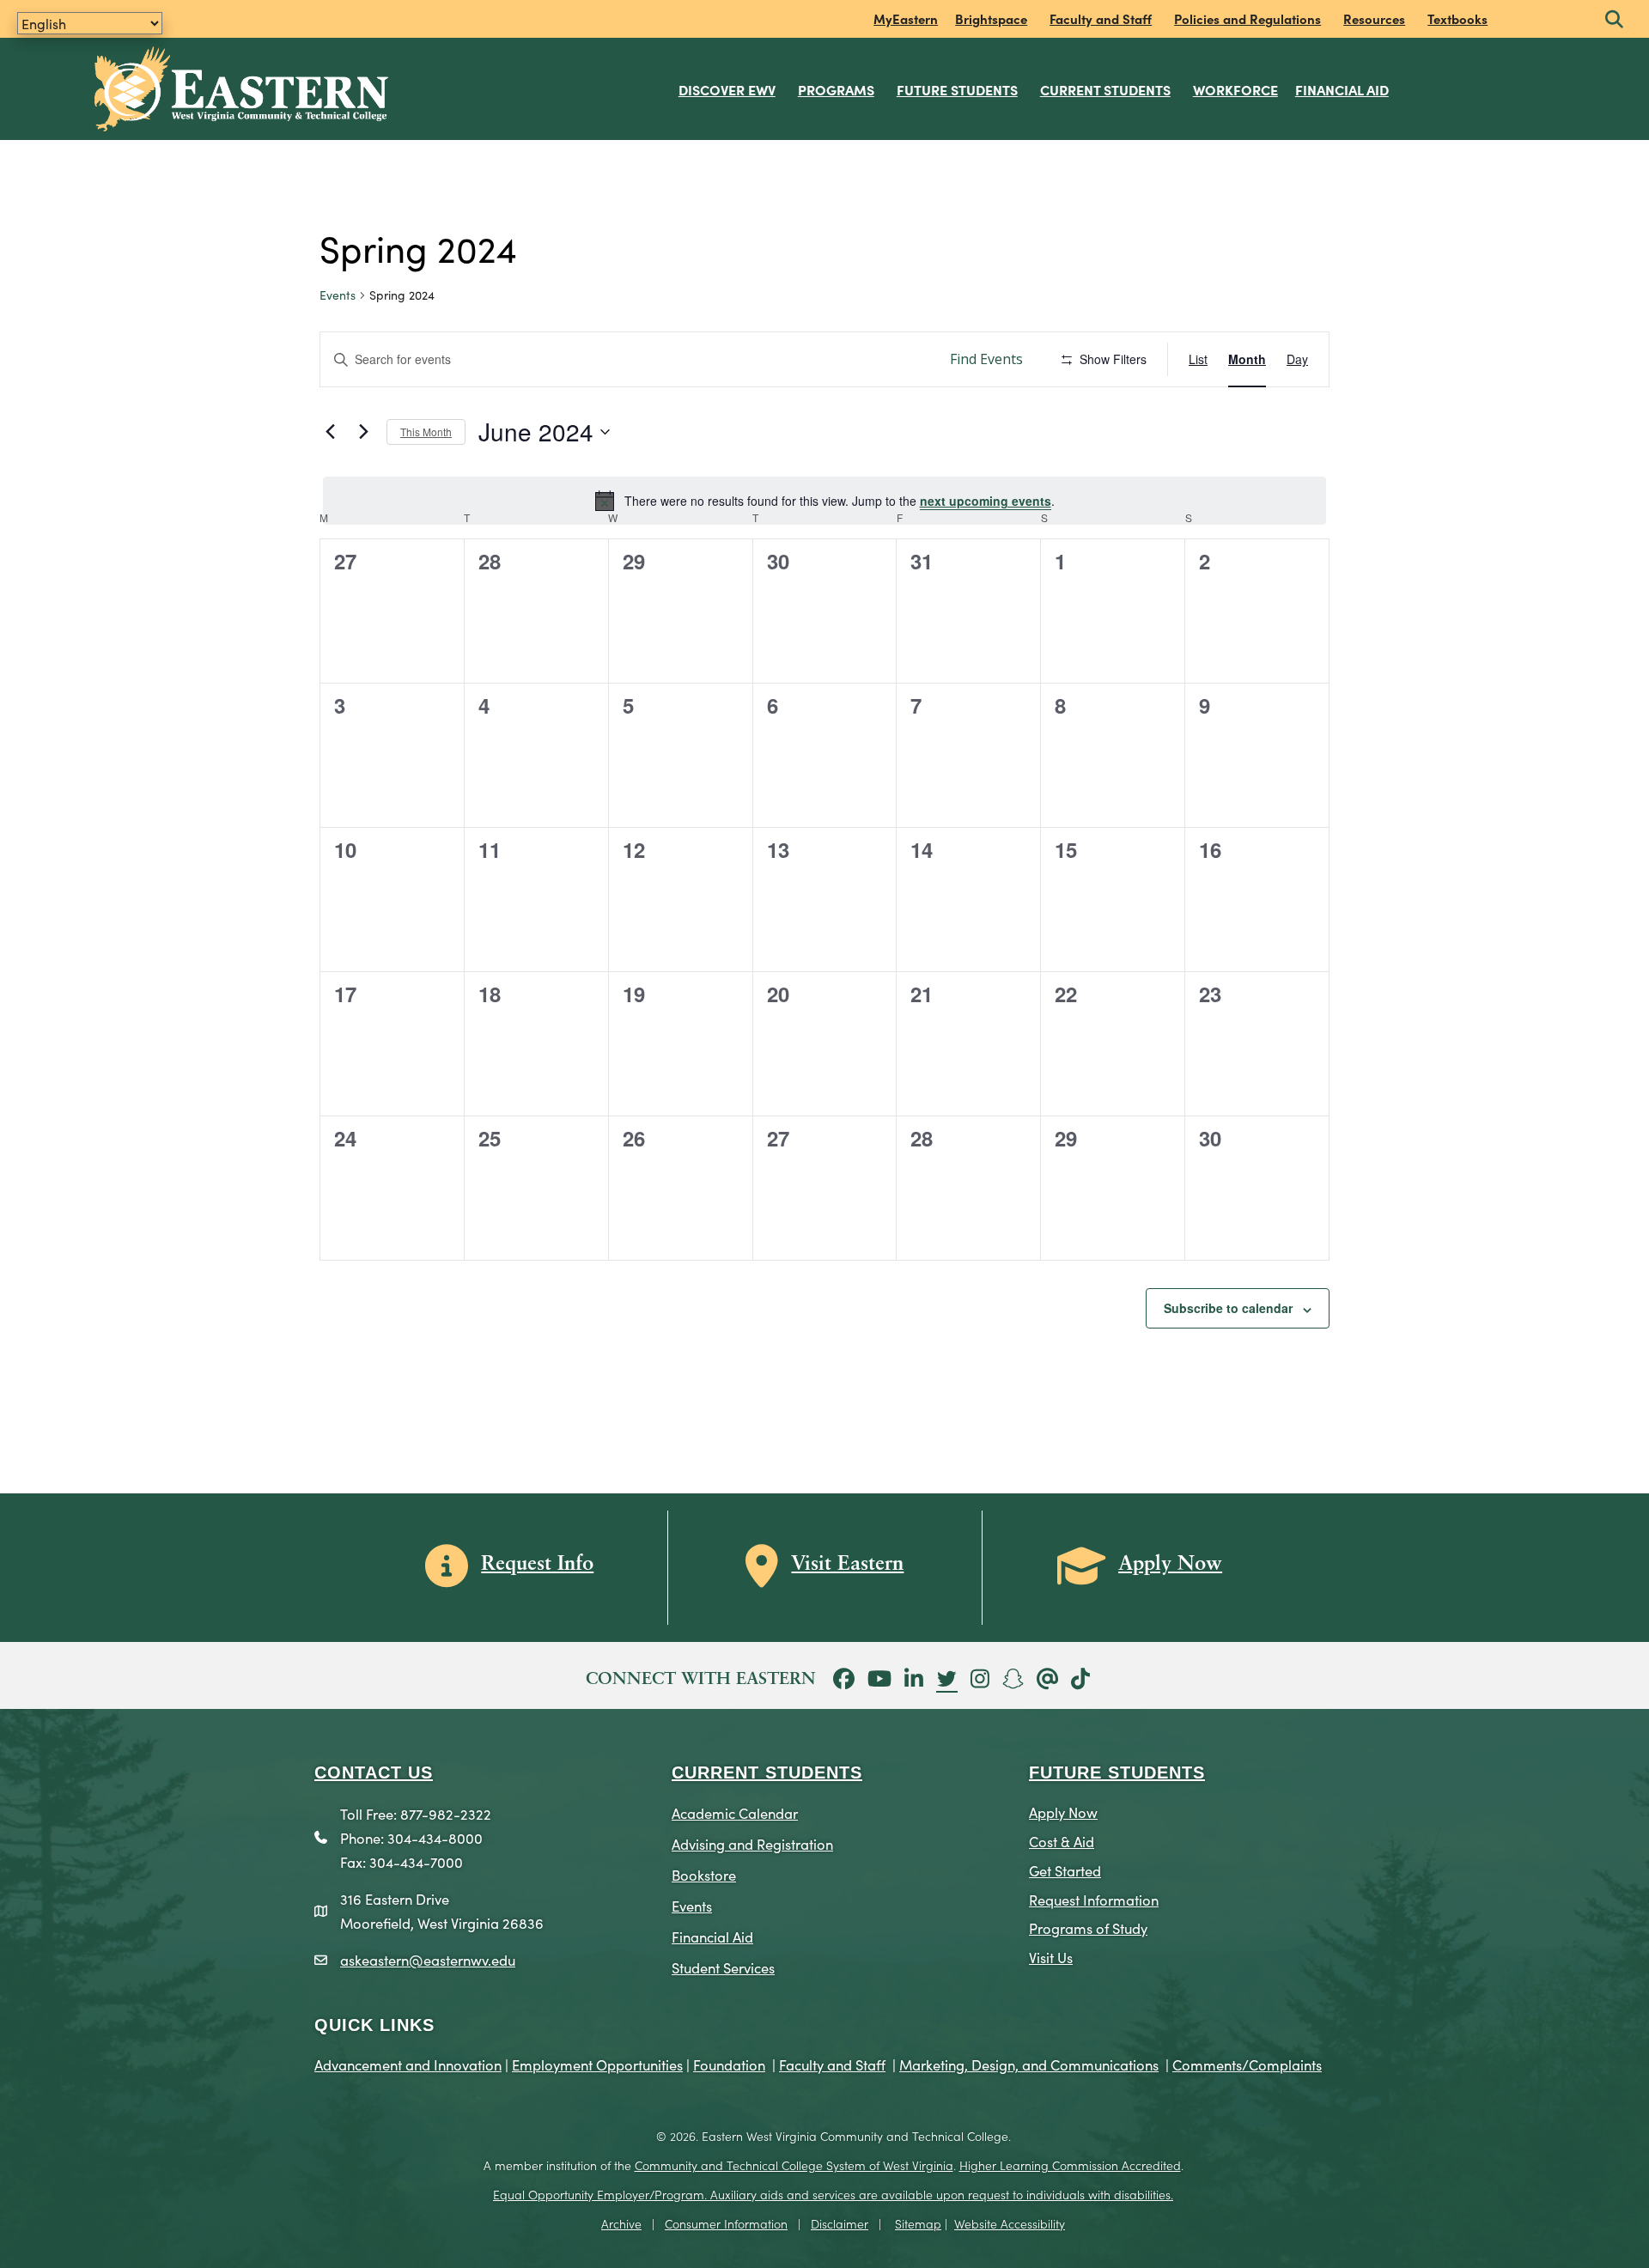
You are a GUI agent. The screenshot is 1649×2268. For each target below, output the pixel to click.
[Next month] (363, 432)
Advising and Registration (752, 1843)
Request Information (1094, 1899)
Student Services (723, 1967)
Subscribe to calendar (1228, 1308)
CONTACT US (374, 1772)
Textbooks (1457, 18)
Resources (1374, 18)
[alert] (824, 501)
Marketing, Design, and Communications (1029, 2064)
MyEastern (906, 18)
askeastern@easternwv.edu (428, 1959)
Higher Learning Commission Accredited (1070, 2165)
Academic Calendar (735, 1812)
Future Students (957, 89)
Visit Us (1051, 1957)
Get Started (1065, 1870)
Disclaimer (840, 2223)
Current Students (1105, 89)
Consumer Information (726, 2223)
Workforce (1235, 89)
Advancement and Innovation (408, 2064)
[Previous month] (330, 432)
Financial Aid (1342, 89)
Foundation (729, 2064)
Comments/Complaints (1247, 2064)
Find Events (986, 359)
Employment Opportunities (597, 2064)
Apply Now (1063, 1812)
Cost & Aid (1062, 1841)
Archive (621, 2223)
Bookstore (704, 1874)
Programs (836, 89)
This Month (426, 432)
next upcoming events (986, 501)
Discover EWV (727, 89)
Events (338, 295)
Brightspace (991, 18)
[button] (1614, 20)
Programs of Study (1088, 1927)
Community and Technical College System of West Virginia (794, 2165)
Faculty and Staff (1101, 18)
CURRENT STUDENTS (767, 1772)
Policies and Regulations (1247, 18)
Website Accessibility (1010, 2223)
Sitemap (918, 2223)
